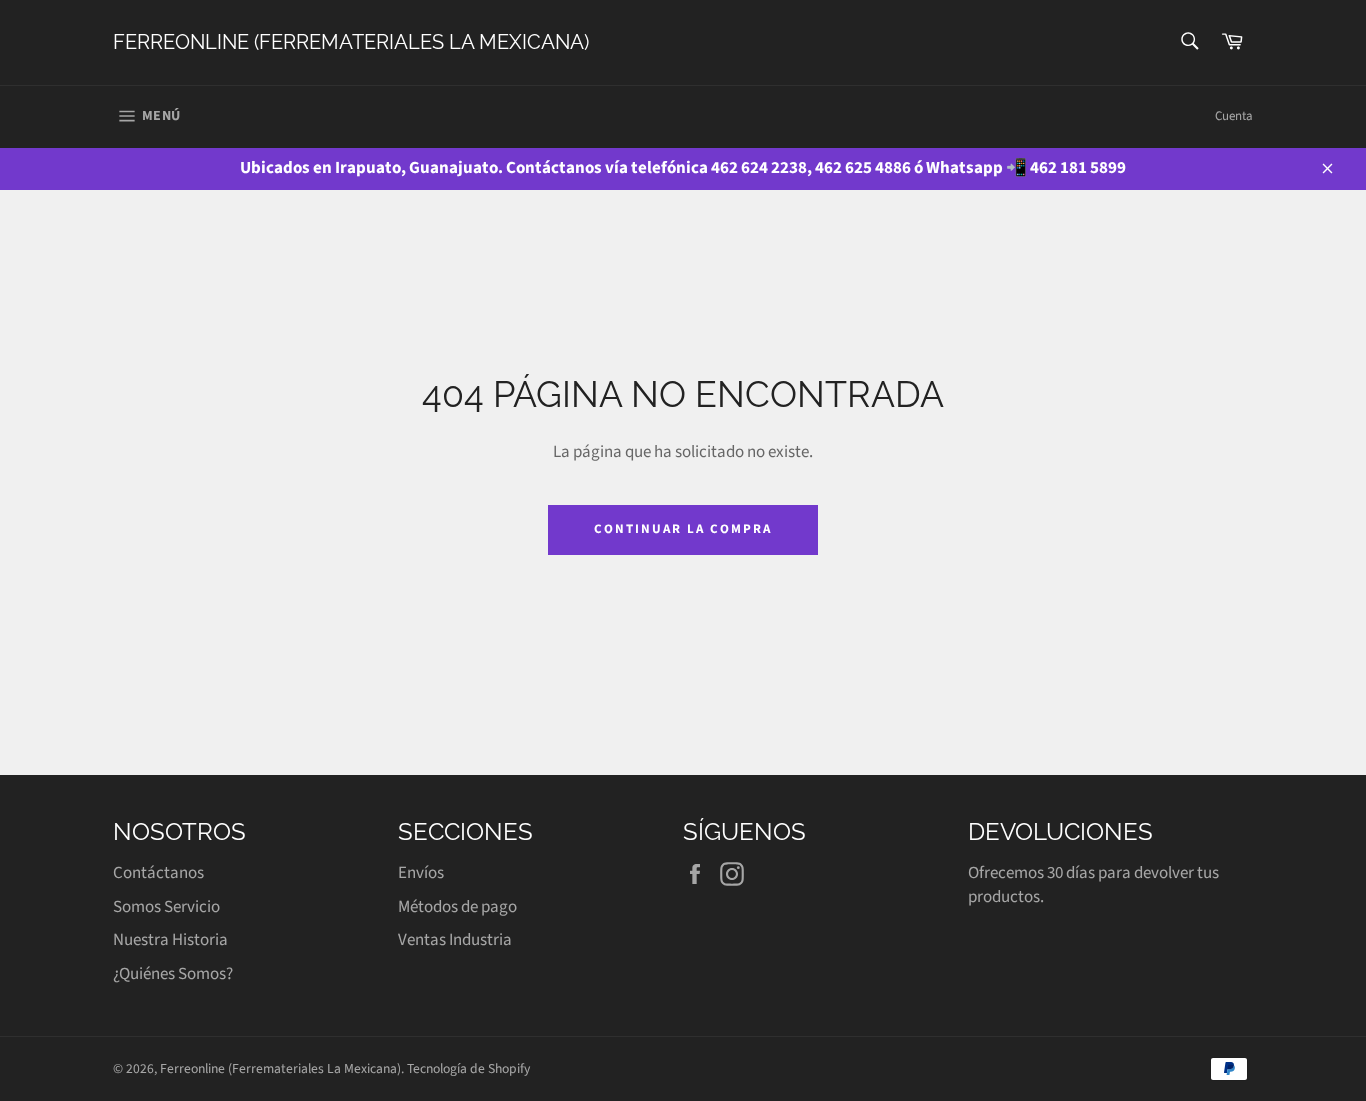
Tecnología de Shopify (468, 1068)
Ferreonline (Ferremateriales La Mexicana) (351, 42)
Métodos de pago (457, 907)
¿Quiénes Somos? (173, 974)
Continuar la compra (682, 529)
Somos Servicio (166, 907)
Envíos (421, 873)
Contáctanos (158, 873)
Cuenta (1234, 116)
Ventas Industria (455, 940)
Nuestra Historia (170, 940)
